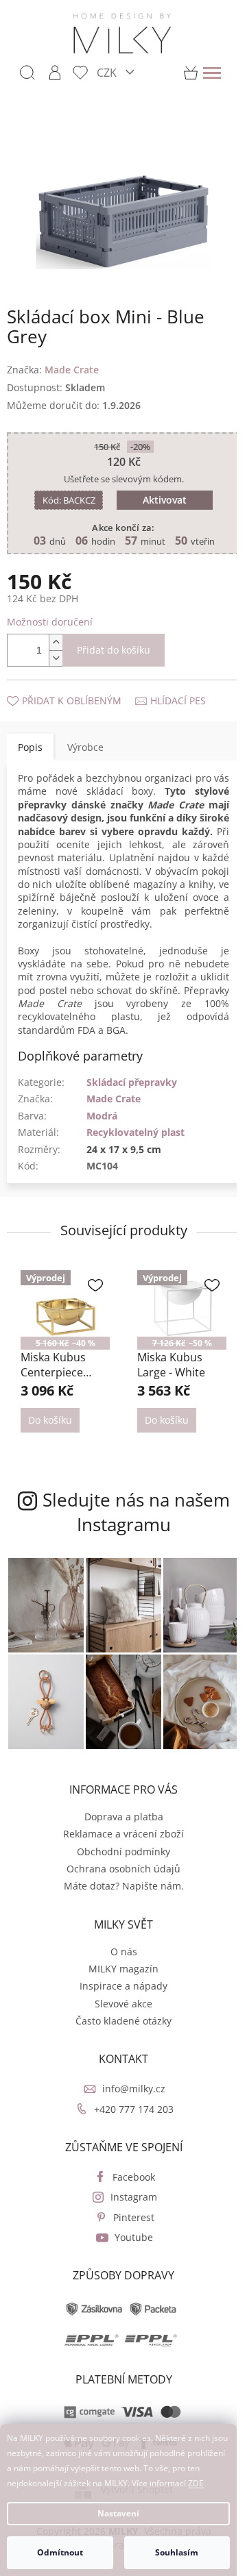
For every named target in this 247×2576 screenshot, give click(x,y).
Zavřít (80, 679)
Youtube (129, 2230)
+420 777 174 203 (129, 2102)
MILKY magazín (119, 1962)
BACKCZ (63, 493)
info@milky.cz (129, 2082)
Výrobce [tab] (85, 739)
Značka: (53, 361)
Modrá (102, 1121)
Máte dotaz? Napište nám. (118, 1879)
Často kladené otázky (119, 2014)
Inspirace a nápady (119, 1979)
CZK (108, 72)
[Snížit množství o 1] (56, 651)
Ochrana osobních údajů (119, 1862)
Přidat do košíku (114, 642)
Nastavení (118, 2513)
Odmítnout (60, 2552)
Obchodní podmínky (119, 1845)
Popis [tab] (30, 739)
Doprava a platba (118, 1810)
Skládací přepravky (132, 1088)
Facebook (129, 2170)
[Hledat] (27, 73)
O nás (118, 1945)
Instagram (129, 2190)
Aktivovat (160, 492)
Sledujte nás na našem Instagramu (118, 1514)
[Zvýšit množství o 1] (56, 635)
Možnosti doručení (50, 614)
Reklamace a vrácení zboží (119, 1827)
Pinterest (129, 2210)
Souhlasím (177, 2552)
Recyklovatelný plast (136, 1138)
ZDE (196, 2483)
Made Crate (114, 1105)
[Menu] (212, 73)
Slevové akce (119, 1997)
